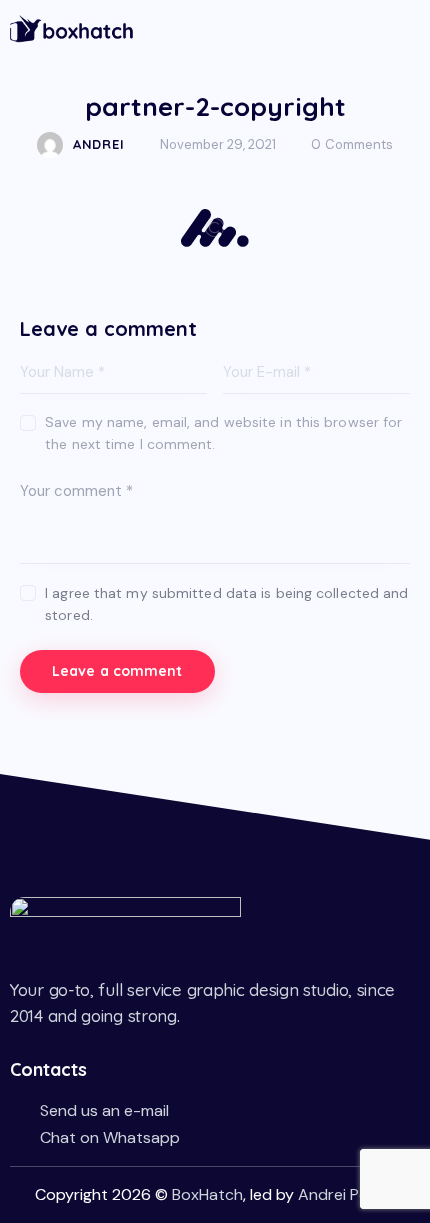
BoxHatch (207, 1194)
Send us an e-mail (104, 1110)
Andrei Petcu (345, 1194)
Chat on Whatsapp (110, 1137)
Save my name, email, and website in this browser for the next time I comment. (223, 433)
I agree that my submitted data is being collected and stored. (226, 604)
